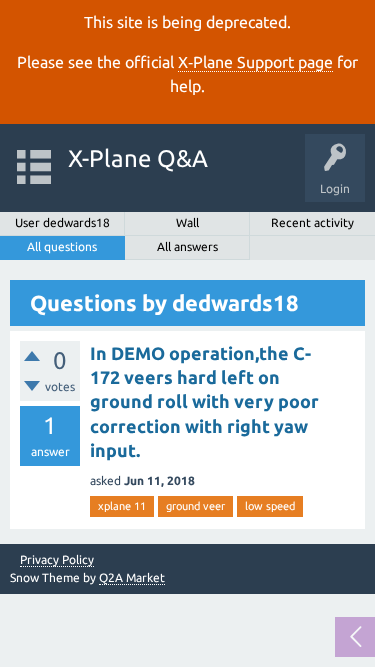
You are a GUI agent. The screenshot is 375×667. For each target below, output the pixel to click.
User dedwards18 (62, 222)
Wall (187, 222)
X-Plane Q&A (138, 158)
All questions (62, 246)
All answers (187, 246)
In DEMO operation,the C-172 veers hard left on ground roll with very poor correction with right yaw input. (204, 401)
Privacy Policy (57, 560)
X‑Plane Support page (255, 62)
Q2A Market (132, 577)
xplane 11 (122, 506)
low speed (270, 506)
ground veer (195, 506)
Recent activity (312, 222)
